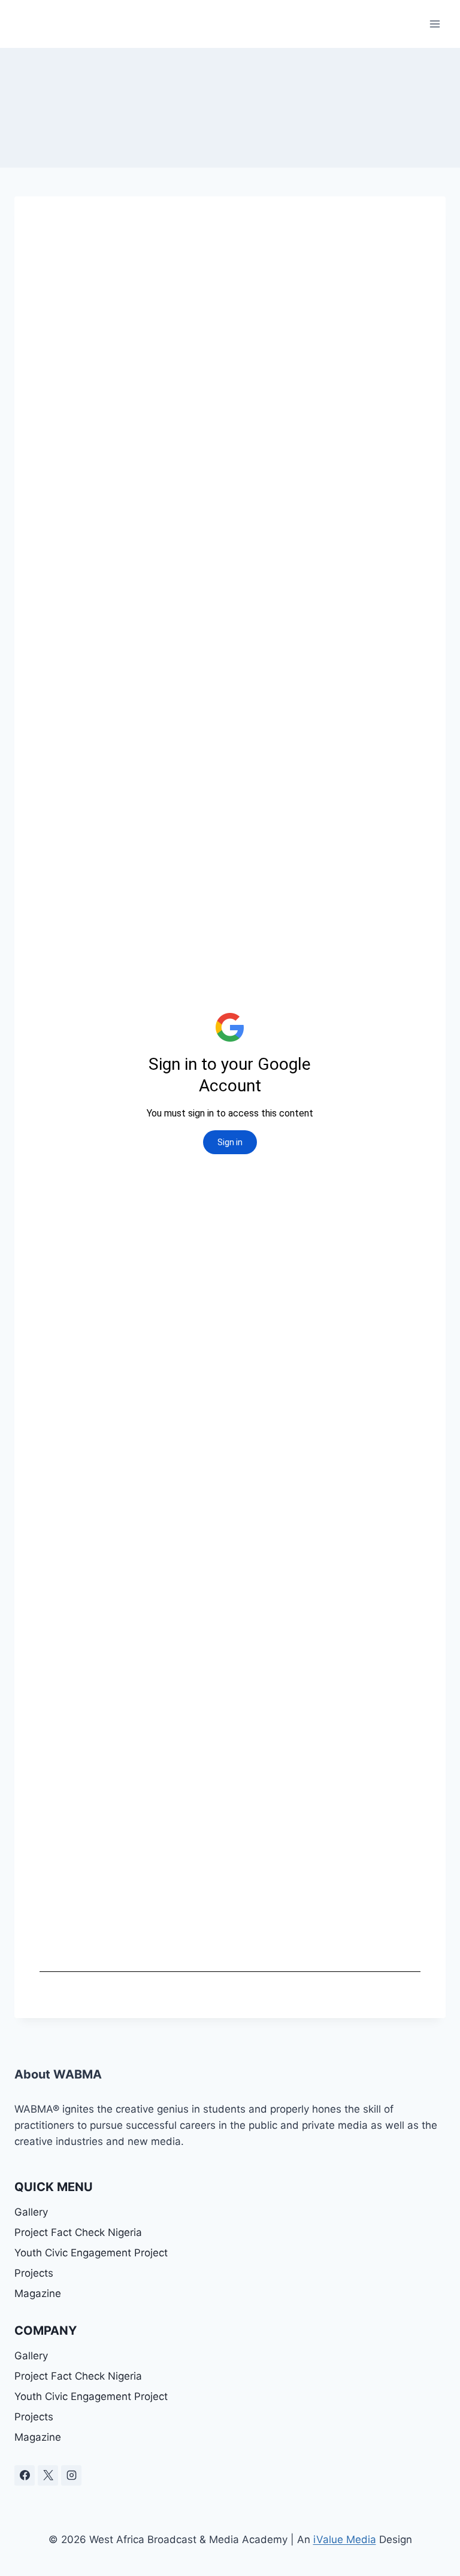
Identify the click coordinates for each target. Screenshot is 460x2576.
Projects (34, 2273)
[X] (48, 2475)
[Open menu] (435, 24)
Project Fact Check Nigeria (78, 2232)
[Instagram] (71, 2475)
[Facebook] (25, 2475)
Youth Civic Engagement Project (91, 2253)
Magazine (38, 2293)
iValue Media (345, 2539)
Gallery (31, 2212)
